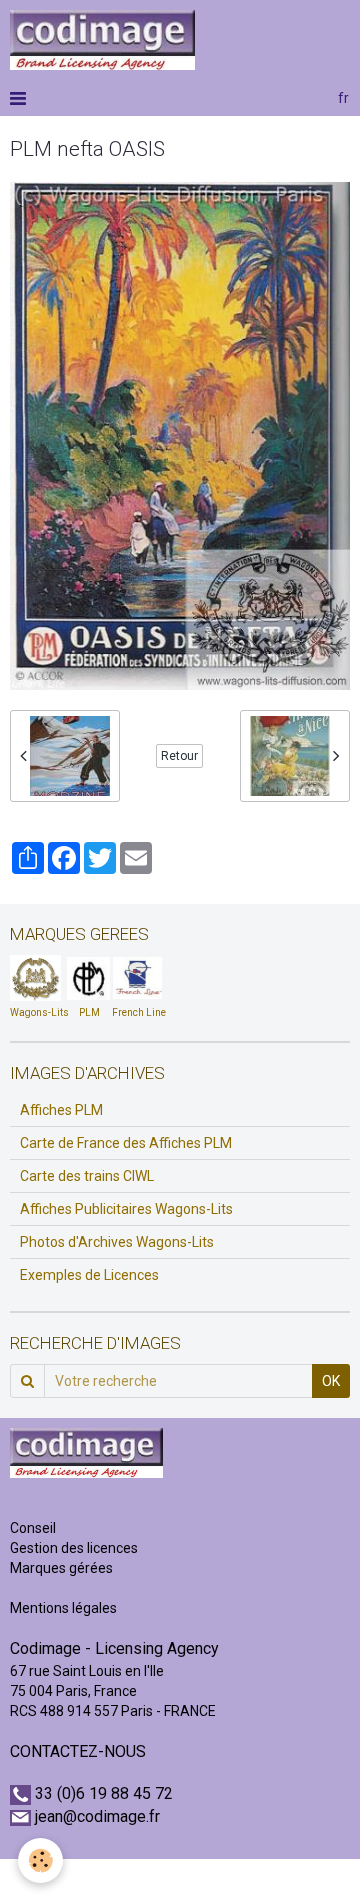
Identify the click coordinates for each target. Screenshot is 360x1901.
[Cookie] (40, 1860)
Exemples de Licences (89, 1275)
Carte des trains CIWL (87, 1176)
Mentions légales (63, 1608)
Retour (179, 756)
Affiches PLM (61, 1110)
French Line (139, 1012)
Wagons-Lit (36, 1012)
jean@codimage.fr (97, 1816)
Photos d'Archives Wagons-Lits (117, 1242)
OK (331, 1381)
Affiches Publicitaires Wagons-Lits (126, 1209)
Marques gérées (63, 1568)
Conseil (33, 1528)
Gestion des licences (74, 1548)
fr (343, 98)
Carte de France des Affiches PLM (126, 1143)
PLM (89, 1012)
